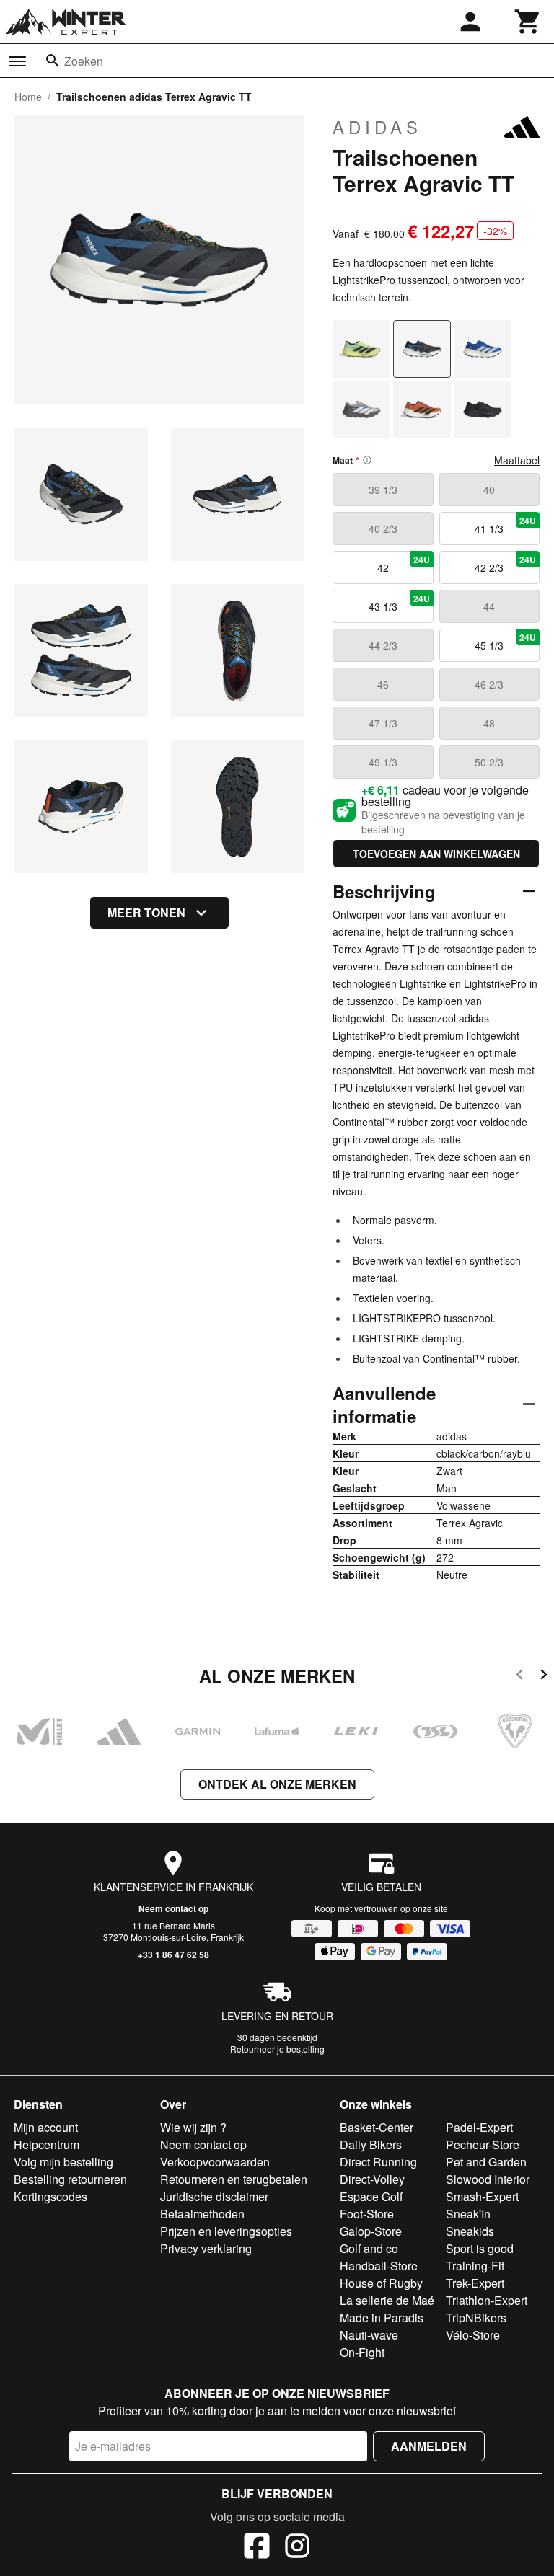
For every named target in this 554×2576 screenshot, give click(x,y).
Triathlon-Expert (487, 2300)
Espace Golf (371, 2196)
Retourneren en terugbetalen (234, 2179)
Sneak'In (468, 2214)
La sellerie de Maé (387, 2300)
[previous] (520, 1677)
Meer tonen (146, 912)
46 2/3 (489, 684)
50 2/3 (489, 762)
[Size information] (367, 460)
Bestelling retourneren (70, 2179)
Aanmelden (429, 2446)
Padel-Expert (479, 2127)
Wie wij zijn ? (193, 2127)
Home (28, 97)
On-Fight (362, 2352)
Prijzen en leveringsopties (226, 2231)
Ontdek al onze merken (277, 1784)
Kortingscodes (50, 2196)
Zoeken (84, 61)
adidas (377, 127)
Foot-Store (367, 2214)
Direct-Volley (372, 2179)
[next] (544, 1677)
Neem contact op (173, 1908)
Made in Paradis (382, 2318)
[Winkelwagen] (528, 22)
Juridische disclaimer (214, 2196)
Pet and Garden (486, 2162)
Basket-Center (377, 2127)
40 (489, 490)
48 (489, 723)
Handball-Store (379, 2266)
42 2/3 (505, 564)
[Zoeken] (53, 61)
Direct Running (378, 2162)
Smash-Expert (482, 2196)
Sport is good (480, 2248)
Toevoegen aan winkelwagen (436, 854)
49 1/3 (383, 762)
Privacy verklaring (206, 2248)
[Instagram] (297, 2548)
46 (383, 684)
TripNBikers (476, 2318)
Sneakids (470, 2231)
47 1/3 (383, 723)
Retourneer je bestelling (277, 2049)
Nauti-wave (369, 2335)
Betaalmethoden (202, 2214)
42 (404, 564)
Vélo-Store (473, 2335)
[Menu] (17, 61)
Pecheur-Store (483, 2145)
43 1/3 (399, 603)
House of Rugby (381, 2283)
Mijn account (46, 2127)
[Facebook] (257, 2548)
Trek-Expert (475, 2283)
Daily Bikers (371, 2145)
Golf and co (369, 2248)
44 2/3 (383, 645)
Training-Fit (475, 2266)
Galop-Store (371, 2231)
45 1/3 (505, 642)
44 (489, 606)
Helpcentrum (47, 2145)
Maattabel (517, 460)
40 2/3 (383, 528)
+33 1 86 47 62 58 (173, 1955)
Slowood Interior (488, 2179)
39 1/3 (383, 490)
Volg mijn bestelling (63, 2162)
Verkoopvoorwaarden (215, 2162)
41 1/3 (505, 525)
